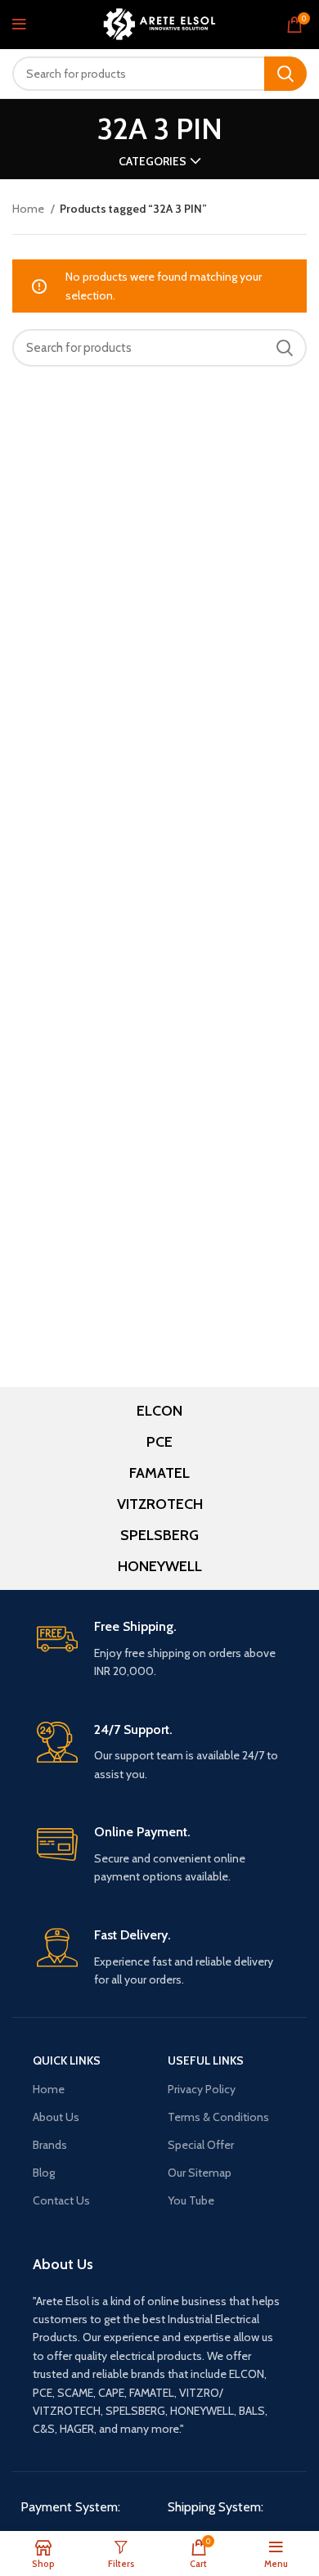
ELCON (159, 1411)
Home (29, 209)
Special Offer (201, 2145)
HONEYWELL (160, 1566)
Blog (44, 2173)
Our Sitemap (200, 2173)
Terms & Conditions (218, 2117)
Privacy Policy (202, 2089)
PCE (159, 1442)
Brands (50, 2145)
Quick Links (67, 2060)
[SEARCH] (285, 74)
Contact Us (61, 2200)
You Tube (191, 2200)
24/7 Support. (133, 1729)
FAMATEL (159, 1473)
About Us (56, 2117)
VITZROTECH (160, 1504)
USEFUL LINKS (206, 2060)
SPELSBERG (159, 1535)
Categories (153, 161)
